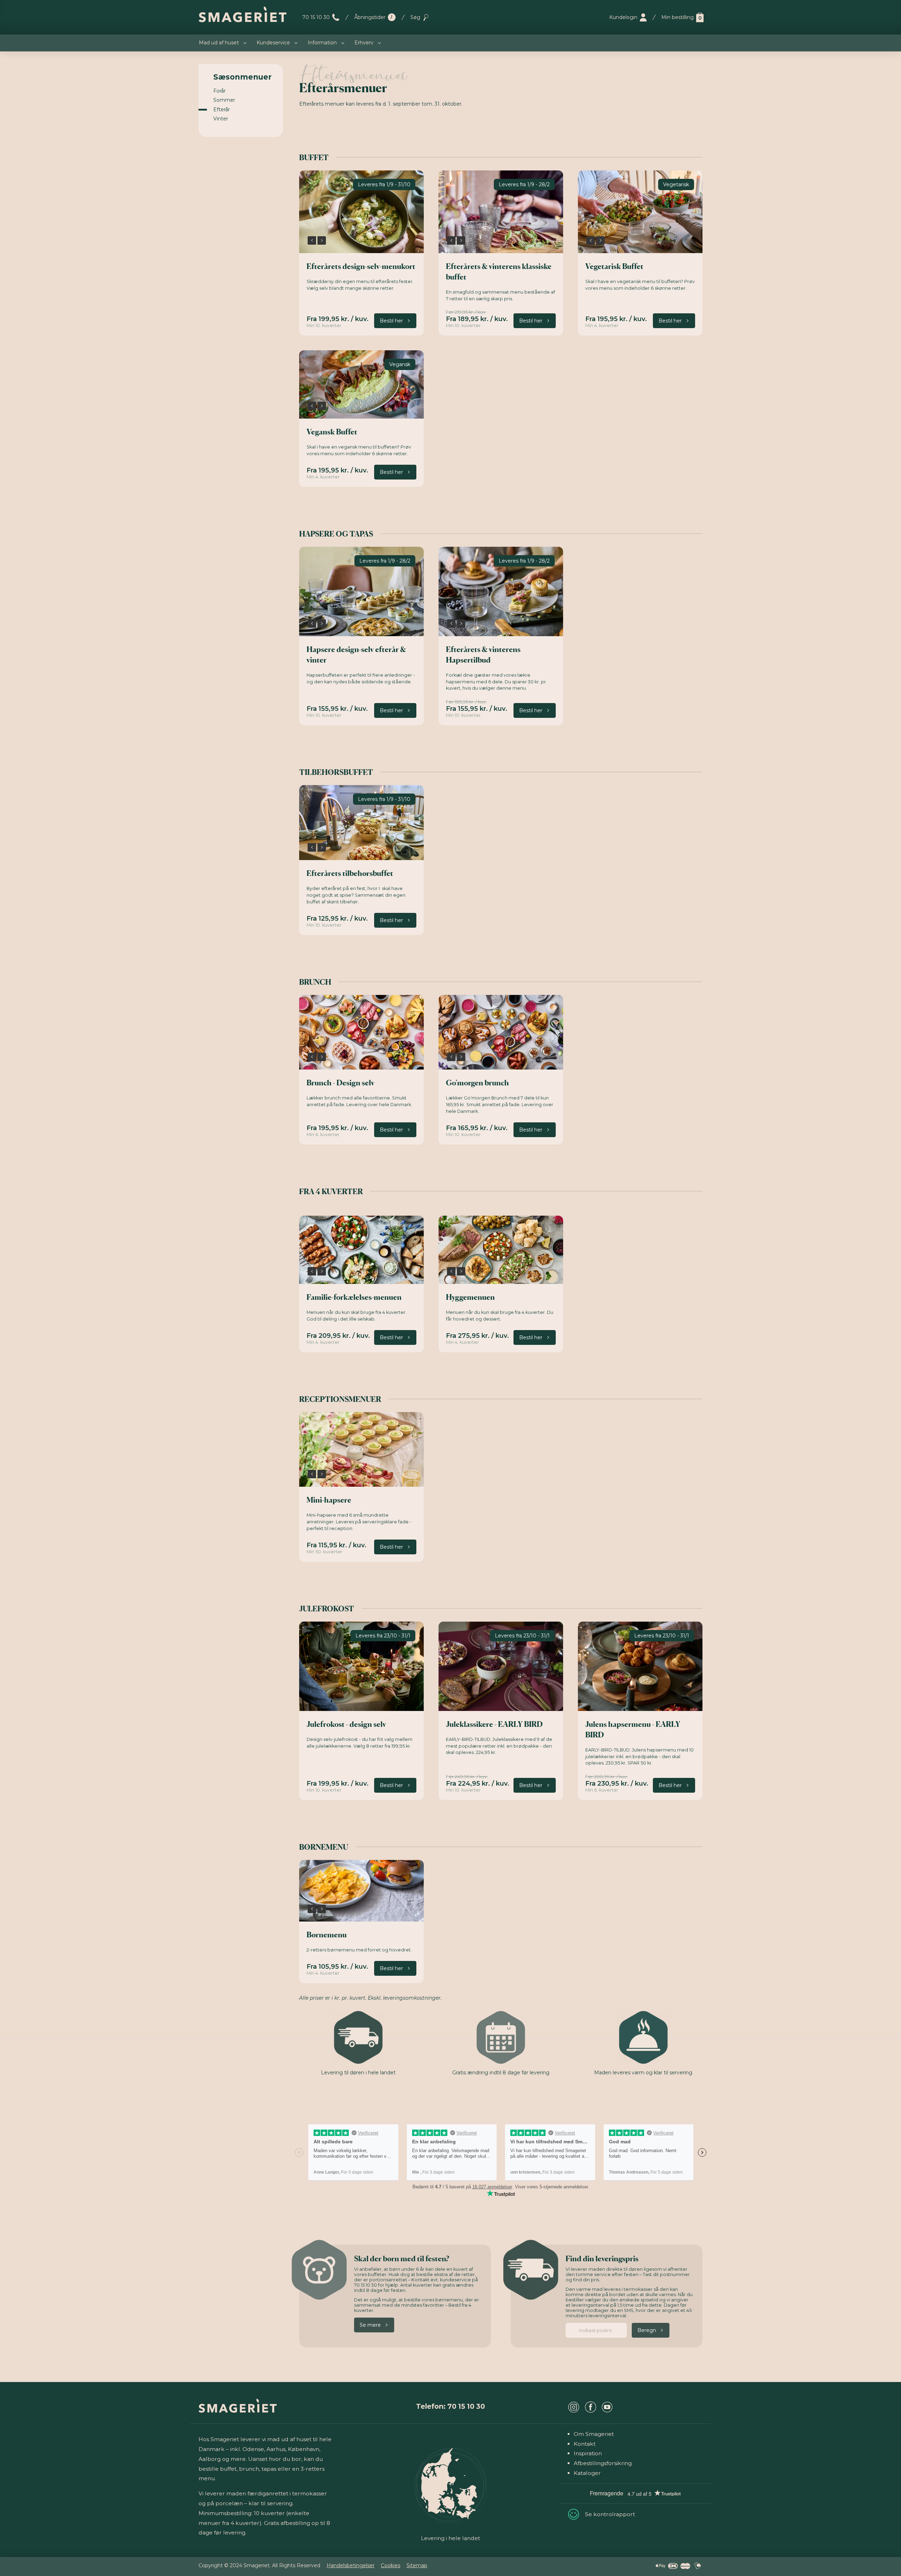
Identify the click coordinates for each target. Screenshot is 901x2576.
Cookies (390, 2565)
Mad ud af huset (219, 43)
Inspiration (588, 2453)
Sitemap (417, 2565)
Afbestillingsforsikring (603, 2463)
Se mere (370, 2325)
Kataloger (587, 2473)
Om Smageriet (594, 2434)
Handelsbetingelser (351, 2565)
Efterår (222, 109)
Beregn (647, 2330)
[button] (312, 240)
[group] (361, 212)
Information (322, 43)
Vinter (221, 119)
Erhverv (364, 43)
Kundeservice (273, 43)
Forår (219, 91)
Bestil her (391, 321)
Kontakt (585, 2444)
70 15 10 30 (316, 17)
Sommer (224, 100)
